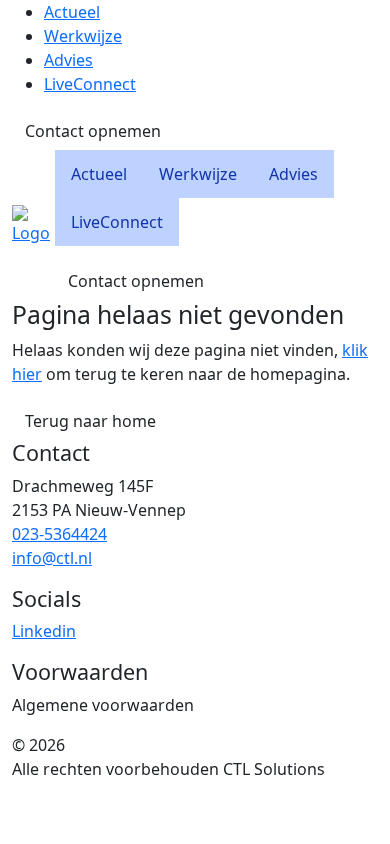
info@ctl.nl (52, 558)
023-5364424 (59, 534)
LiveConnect (90, 84)
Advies (68, 60)
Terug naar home (90, 421)
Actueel (72, 12)
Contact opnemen (93, 131)
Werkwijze (83, 36)
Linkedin (44, 631)
